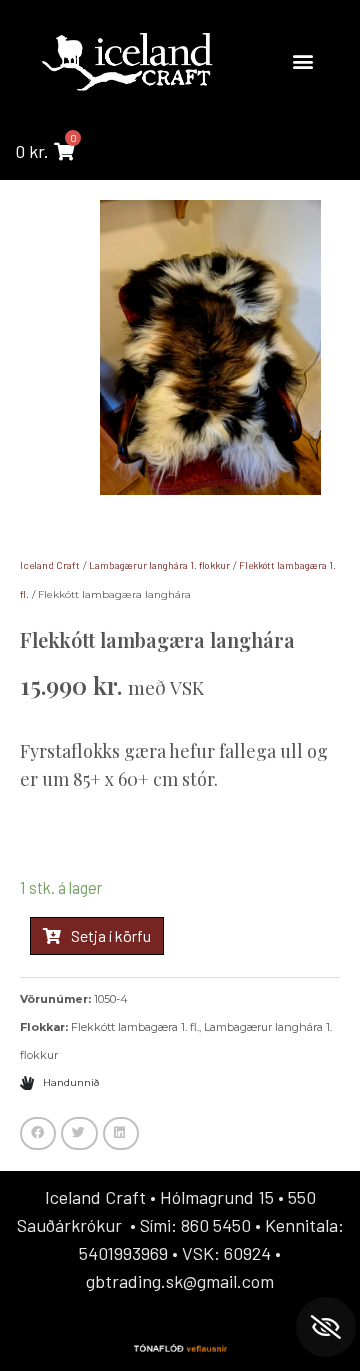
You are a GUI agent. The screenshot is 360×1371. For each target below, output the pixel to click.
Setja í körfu (111, 935)
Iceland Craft (50, 565)
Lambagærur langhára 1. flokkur (159, 565)
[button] (302, 61)
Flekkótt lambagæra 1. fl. (135, 1027)
